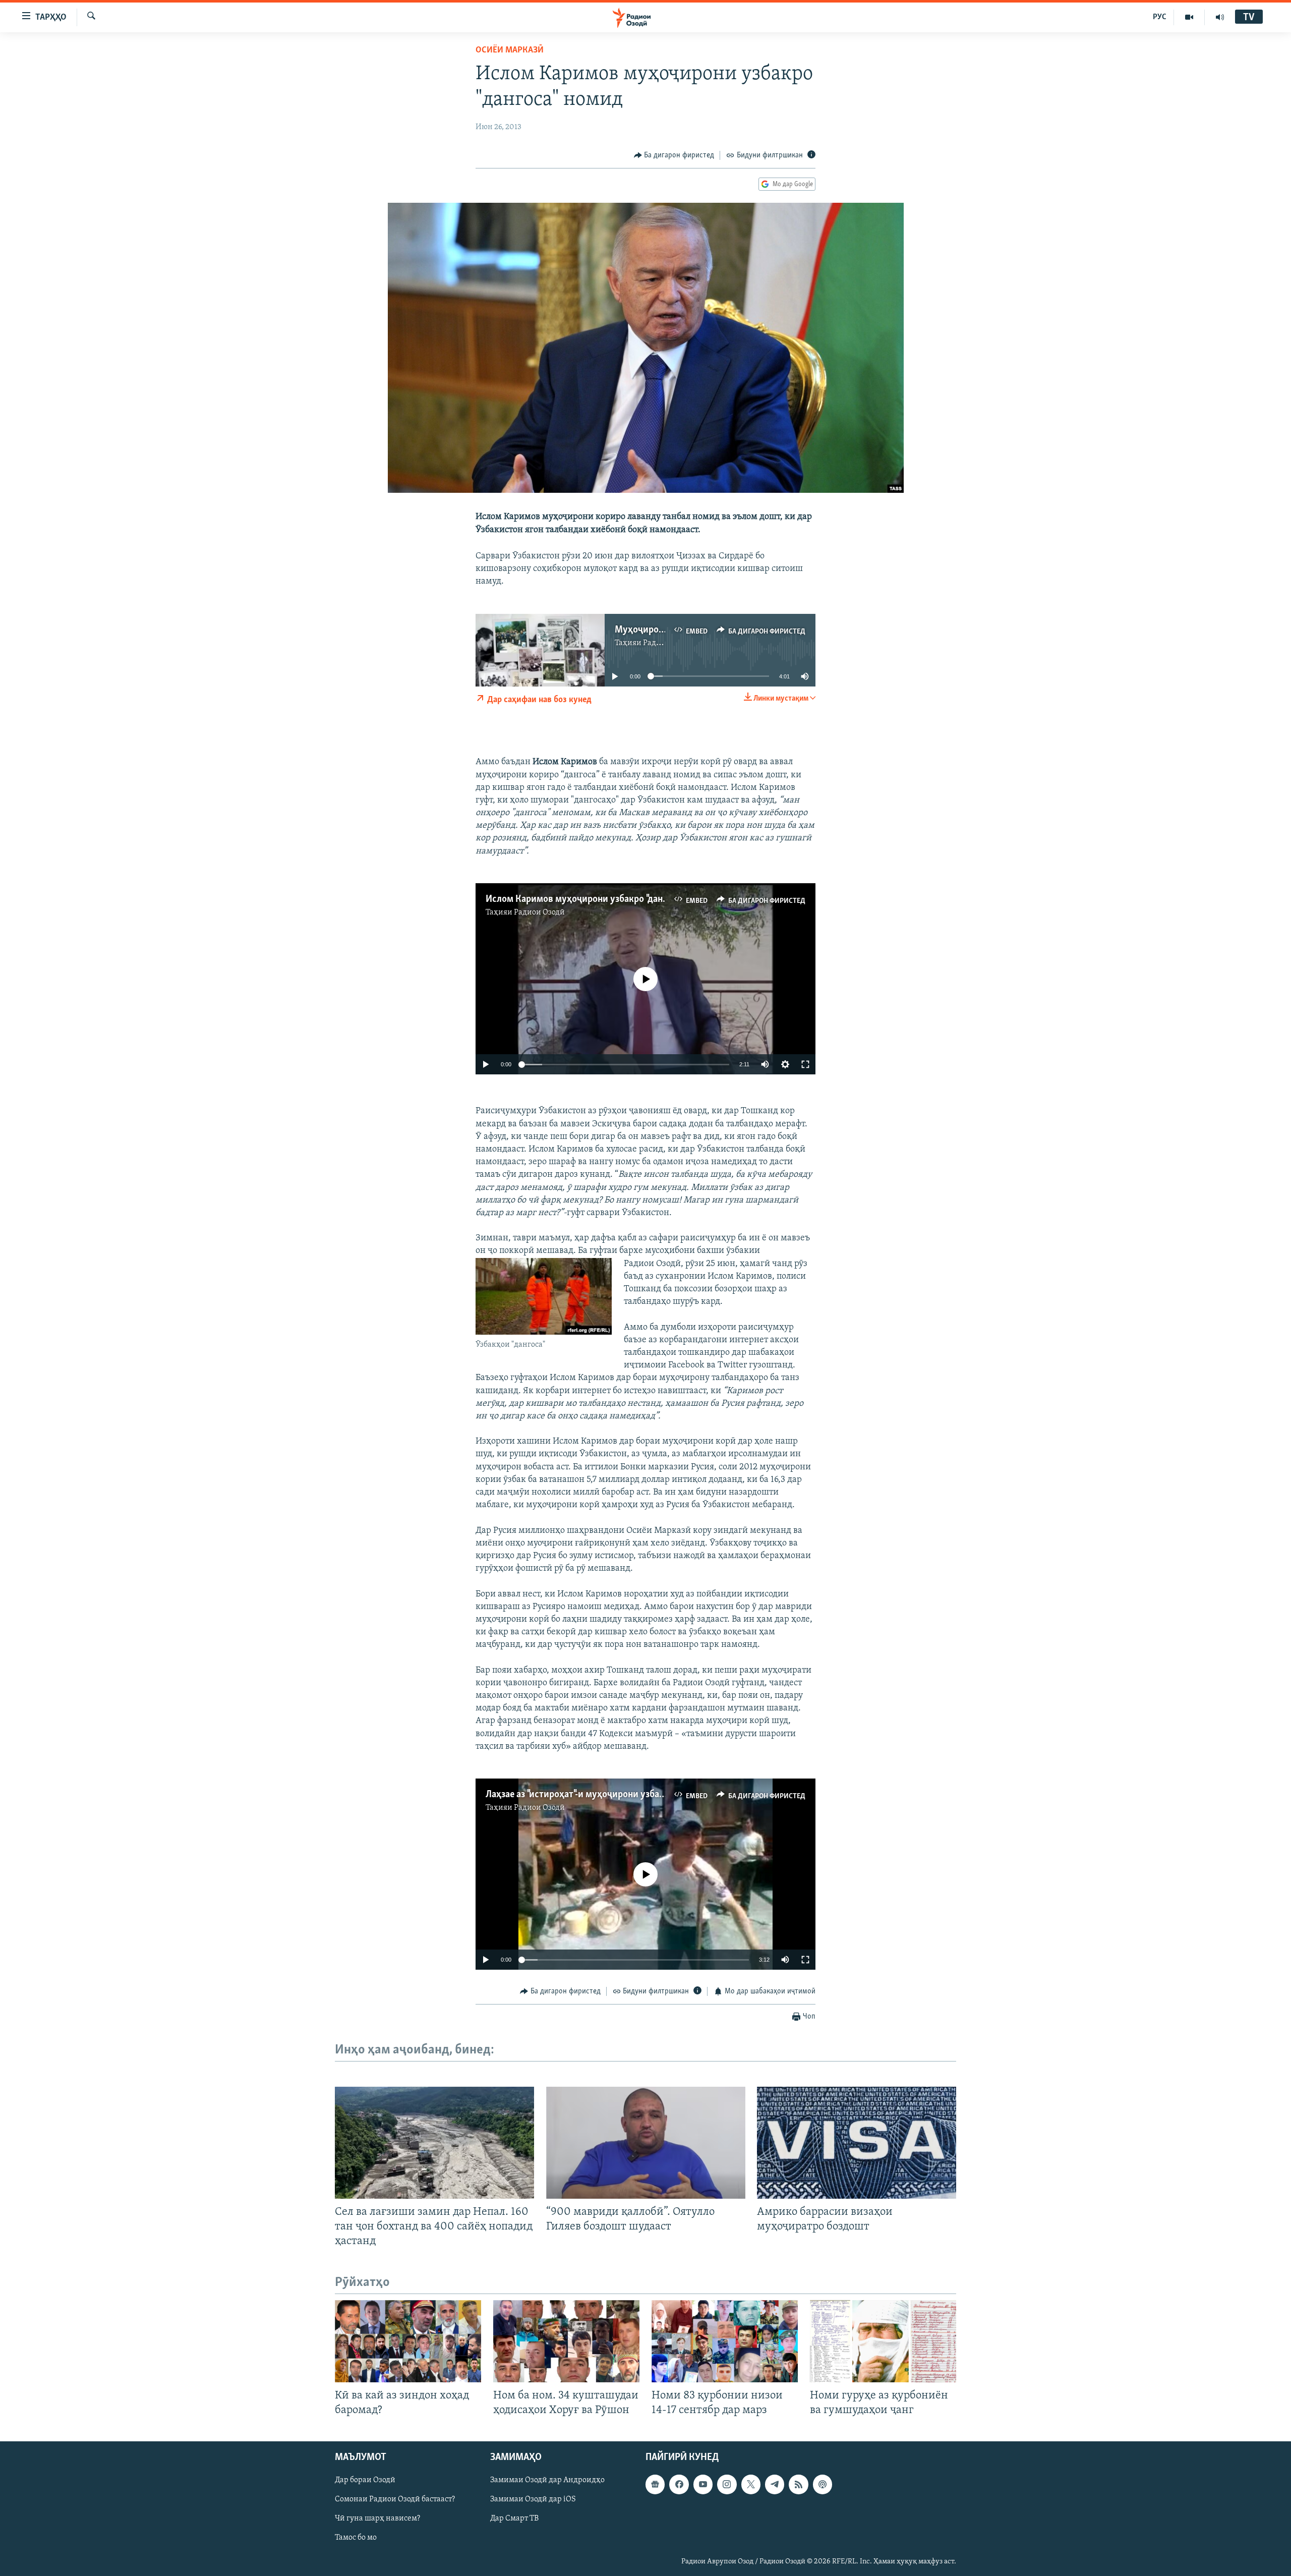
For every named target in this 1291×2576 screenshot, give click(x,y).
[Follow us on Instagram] (727, 2485)
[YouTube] (1189, 17)
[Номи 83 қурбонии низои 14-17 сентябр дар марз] (725, 2341)
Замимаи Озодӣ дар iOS (533, 2500)
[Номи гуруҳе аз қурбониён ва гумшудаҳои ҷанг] (883, 2341)
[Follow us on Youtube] (703, 2485)
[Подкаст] (823, 2485)
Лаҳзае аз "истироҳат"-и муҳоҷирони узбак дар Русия (597, 1795)
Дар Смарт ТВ (514, 2519)
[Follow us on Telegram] (775, 2485)
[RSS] (798, 2485)
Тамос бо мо (356, 2538)
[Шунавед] (1220, 17)
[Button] (674, 155)
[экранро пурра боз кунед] (805, 1064)
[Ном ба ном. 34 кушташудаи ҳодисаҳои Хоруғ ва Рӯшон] (566, 2341)
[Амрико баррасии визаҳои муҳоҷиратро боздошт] (857, 2143)
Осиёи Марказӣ (510, 50)
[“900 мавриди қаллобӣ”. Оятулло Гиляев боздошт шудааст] (646, 2143)
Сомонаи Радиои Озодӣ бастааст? (395, 2500)
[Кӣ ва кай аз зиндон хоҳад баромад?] (408, 2341)
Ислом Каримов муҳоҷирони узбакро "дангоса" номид (599, 899)
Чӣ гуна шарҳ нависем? (377, 2519)
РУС (1160, 17)
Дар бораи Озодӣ (365, 2481)
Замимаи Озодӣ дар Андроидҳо (547, 2481)
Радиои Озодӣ (539, 912)
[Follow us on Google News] (655, 2485)
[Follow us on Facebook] (679, 2485)
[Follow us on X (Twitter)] (751, 2485)
